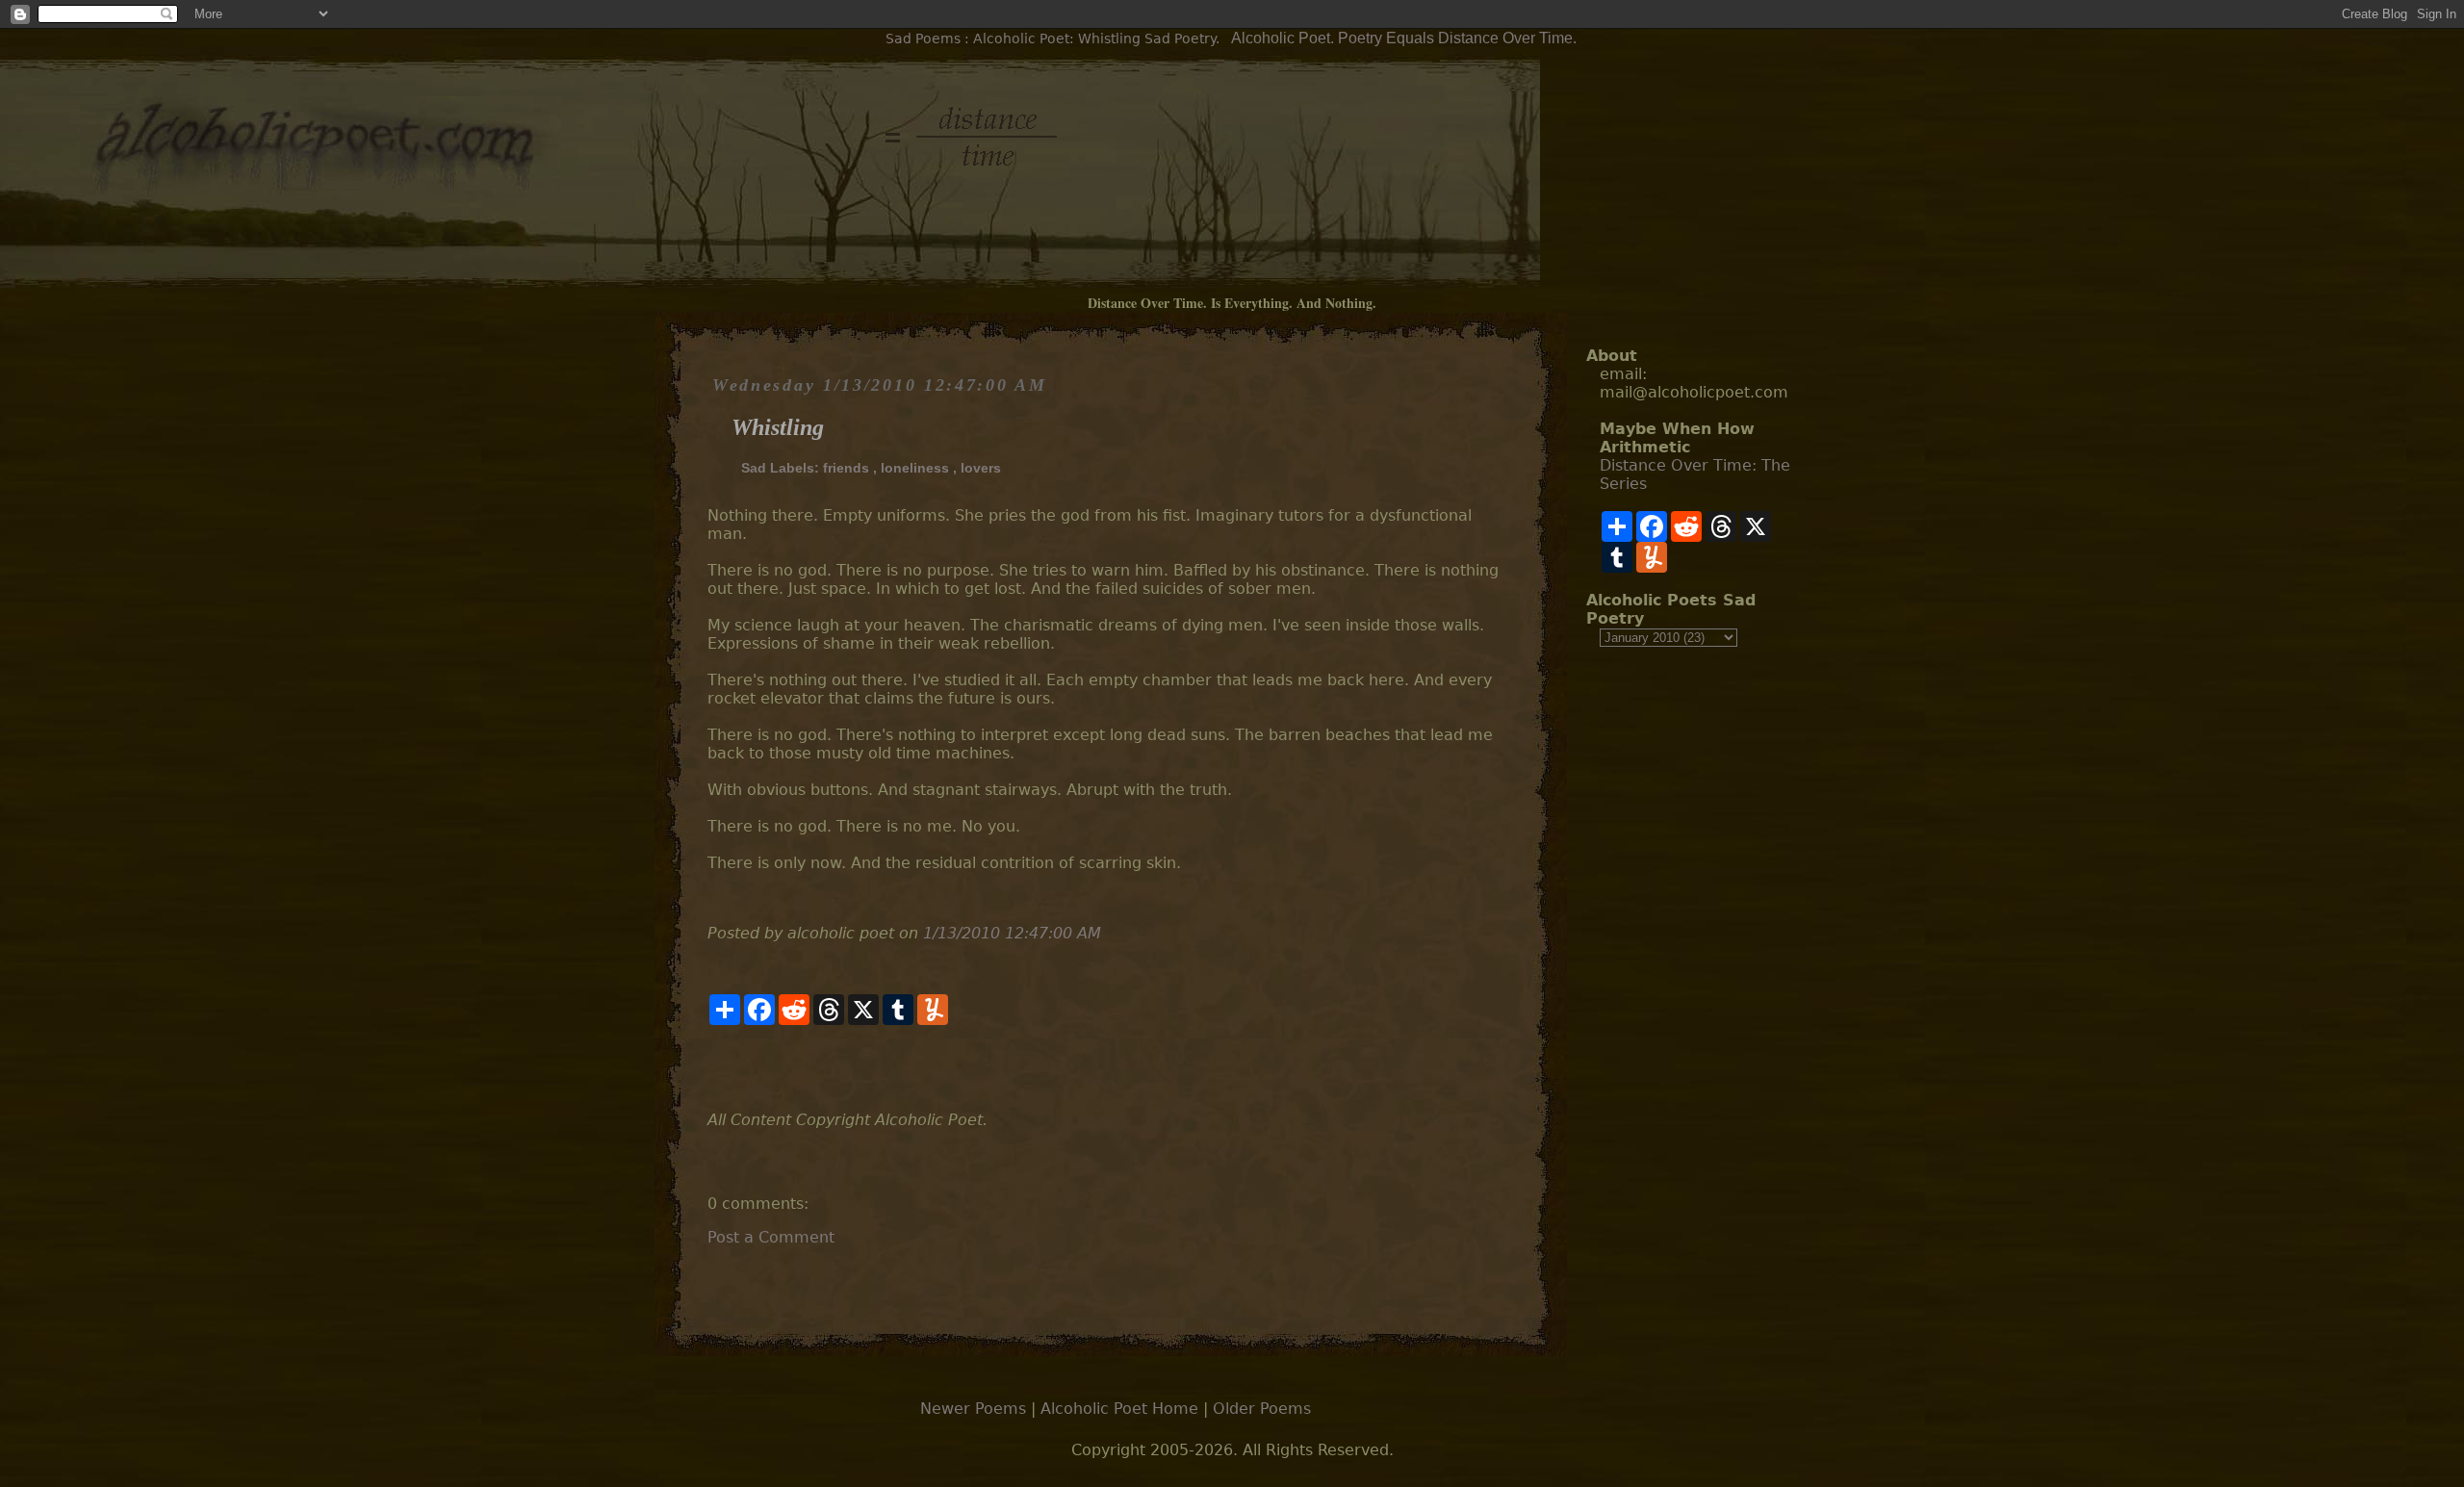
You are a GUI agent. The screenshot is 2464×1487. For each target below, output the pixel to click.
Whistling (778, 427)
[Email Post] (710, 1068)
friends (846, 468)
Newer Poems (973, 1409)
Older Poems (1262, 1409)
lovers (981, 468)
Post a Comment (771, 1237)
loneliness (915, 468)
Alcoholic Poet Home (1119, 1409)
